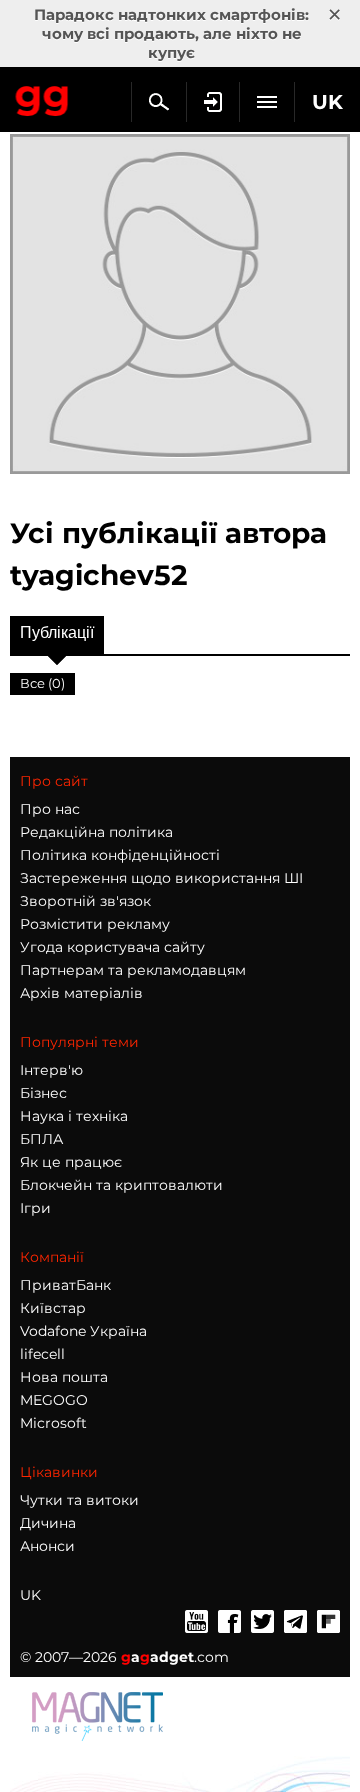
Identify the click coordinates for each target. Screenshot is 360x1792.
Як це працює (71, 1162)
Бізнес (43, 1093)
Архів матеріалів (81, 993)
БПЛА (41, 1139)
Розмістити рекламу (95, 924)
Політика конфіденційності (120, 855)
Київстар (53, 1308)
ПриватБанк (65, 1285)
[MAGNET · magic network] (100, 1715)
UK (30, 1595)
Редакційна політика (96, 832)
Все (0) (42, 683)
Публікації (57, 632)
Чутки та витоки (79, 1500)
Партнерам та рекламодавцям (133, 970)
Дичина (48, 1523)
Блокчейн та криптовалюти (121, 1185)
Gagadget (42, 97)
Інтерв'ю (51, 1070)
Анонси (47, 1546)
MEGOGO (54, 1400)
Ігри (35, 1208)
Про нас (50, 809)
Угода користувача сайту (112, 947)
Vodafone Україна (83, 1331)
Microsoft (53, 1423)
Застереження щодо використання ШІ (161, 878)
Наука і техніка (74, 1116)
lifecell (42, 1354)
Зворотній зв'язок (85, 901)
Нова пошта (64, 1377)
